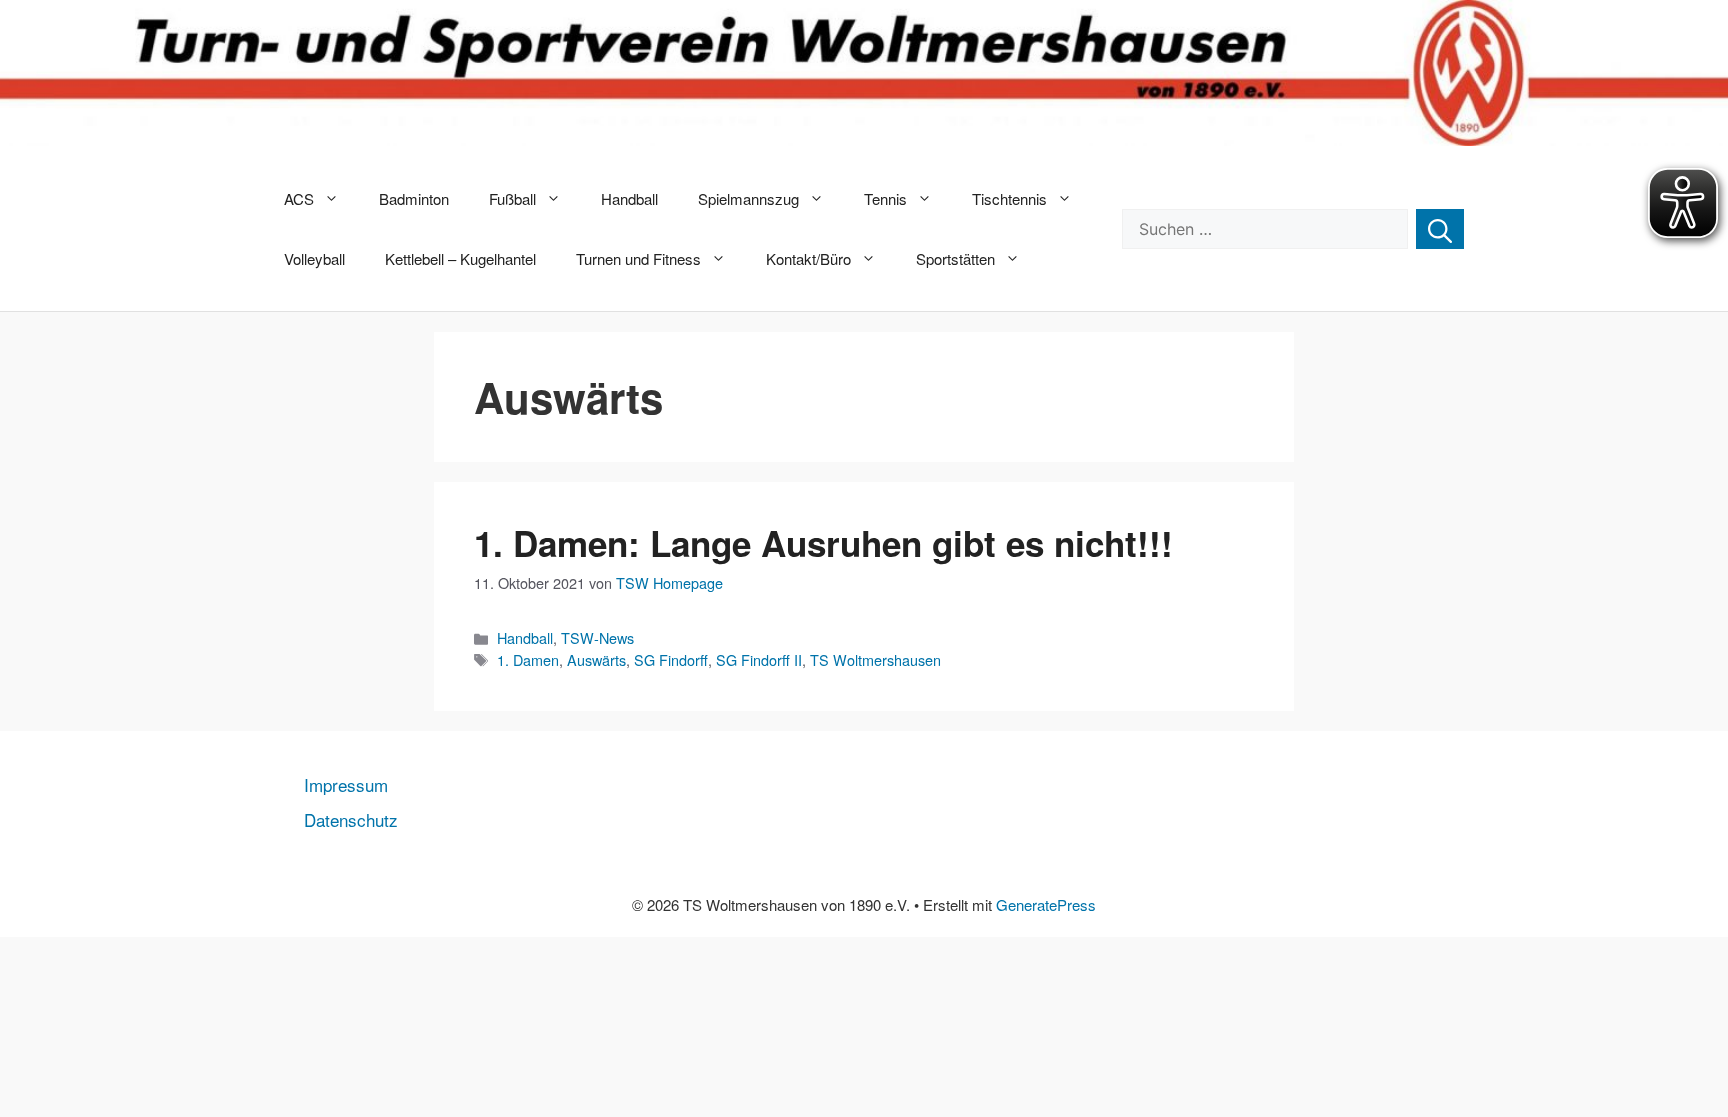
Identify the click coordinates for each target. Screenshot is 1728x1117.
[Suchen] (1440, 229)
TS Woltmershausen (875, 659)
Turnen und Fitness (638, 258)
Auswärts (596, 659)
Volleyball (314, 258)
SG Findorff (671, 659)
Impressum (346, 784)
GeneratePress (1046, 904)
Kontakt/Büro (808, 258)
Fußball (512, 198)
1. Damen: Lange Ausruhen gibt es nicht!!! (823, 543)
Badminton (414, 198)
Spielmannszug (748, 198)
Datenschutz (351, 819)
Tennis (885, 198)
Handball (629, 198)
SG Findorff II (759, 659)
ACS (299, 198)
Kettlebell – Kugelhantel (460, 258)
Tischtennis (1009, 198)
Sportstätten (955, 258)
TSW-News (597, 637)
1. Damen (528, 659)
